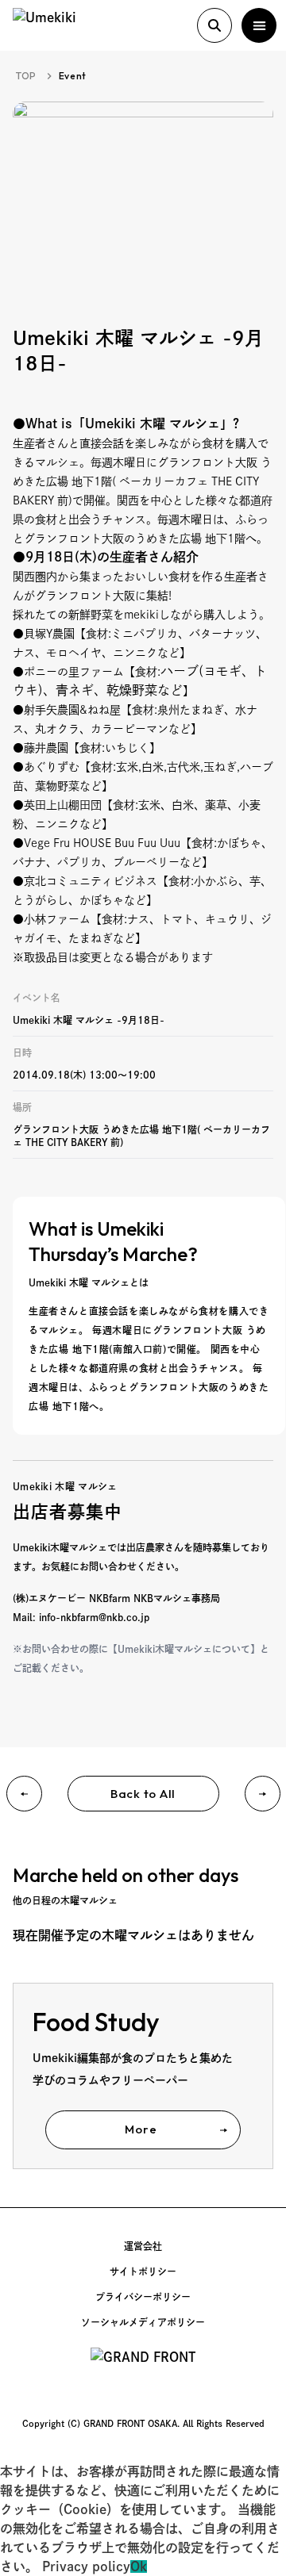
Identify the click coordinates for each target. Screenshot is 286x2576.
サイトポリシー (143, 2271)
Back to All (143, 1794)
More (141, 2129)
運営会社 (143, 2246)
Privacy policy (86, 2566)
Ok (139, 2566)
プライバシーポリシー (143, 2297)
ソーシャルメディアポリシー (143, 2322)
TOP (26, 76)
